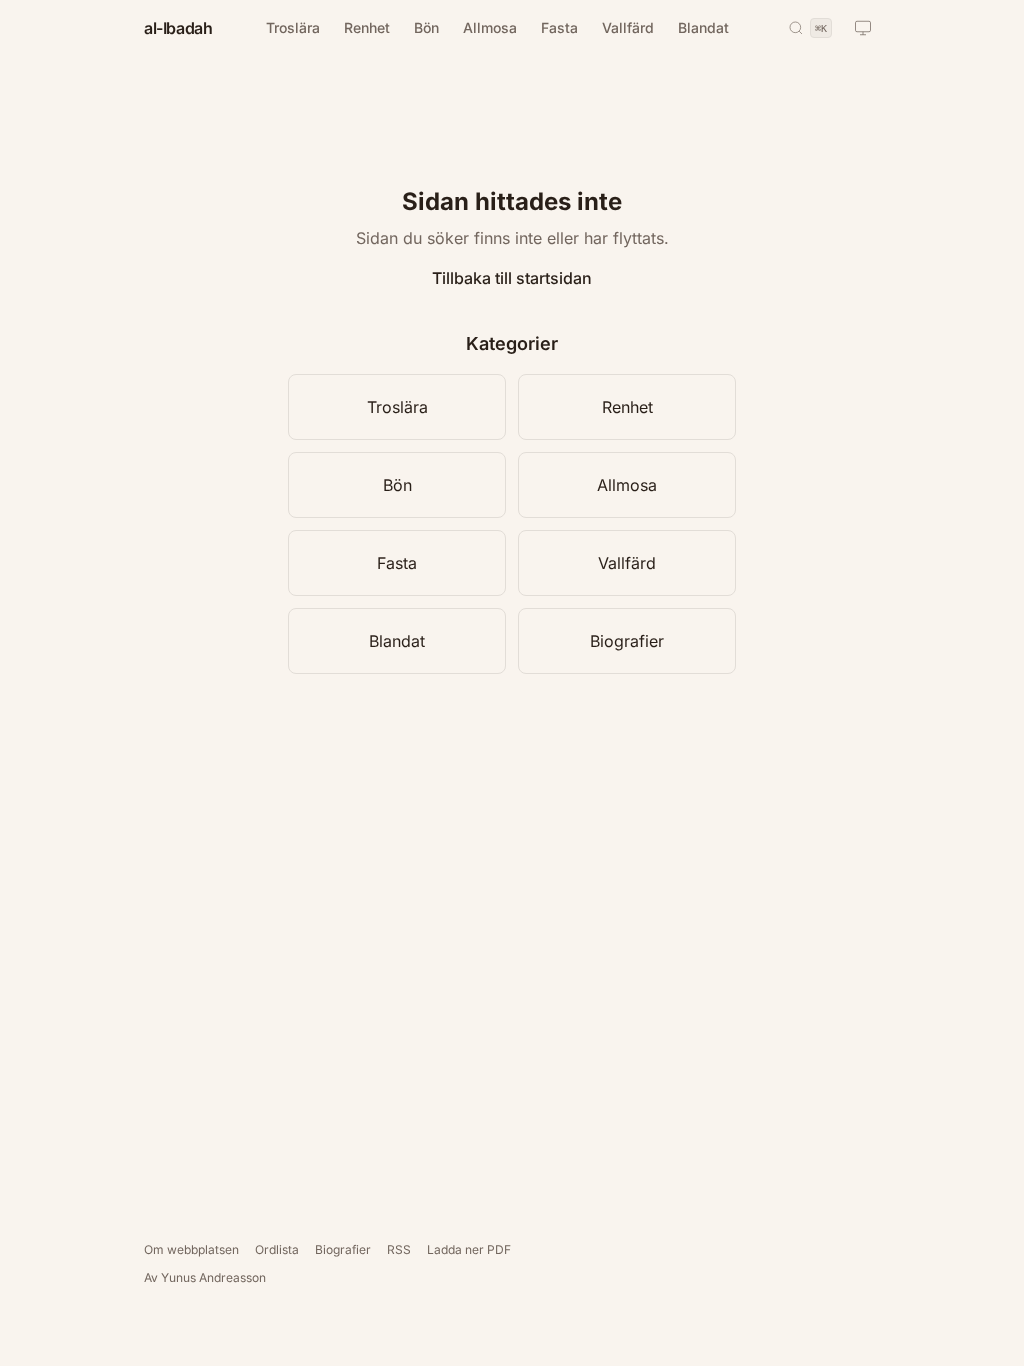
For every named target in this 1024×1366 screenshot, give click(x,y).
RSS (399, 1249)
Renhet (367, 27)
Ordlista (277, 1249)
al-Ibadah (178, 28)
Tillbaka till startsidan (512, 278)
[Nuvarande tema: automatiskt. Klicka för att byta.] (863, 28)
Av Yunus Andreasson (205, 1277)
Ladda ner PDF (469, 1249)
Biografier (627, 641)
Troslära (293, 27)
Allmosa (490, 27)
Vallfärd (628, 27)
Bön (426, 27)
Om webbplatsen (191, 1249)
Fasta (559, 27)
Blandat (703, 27)
